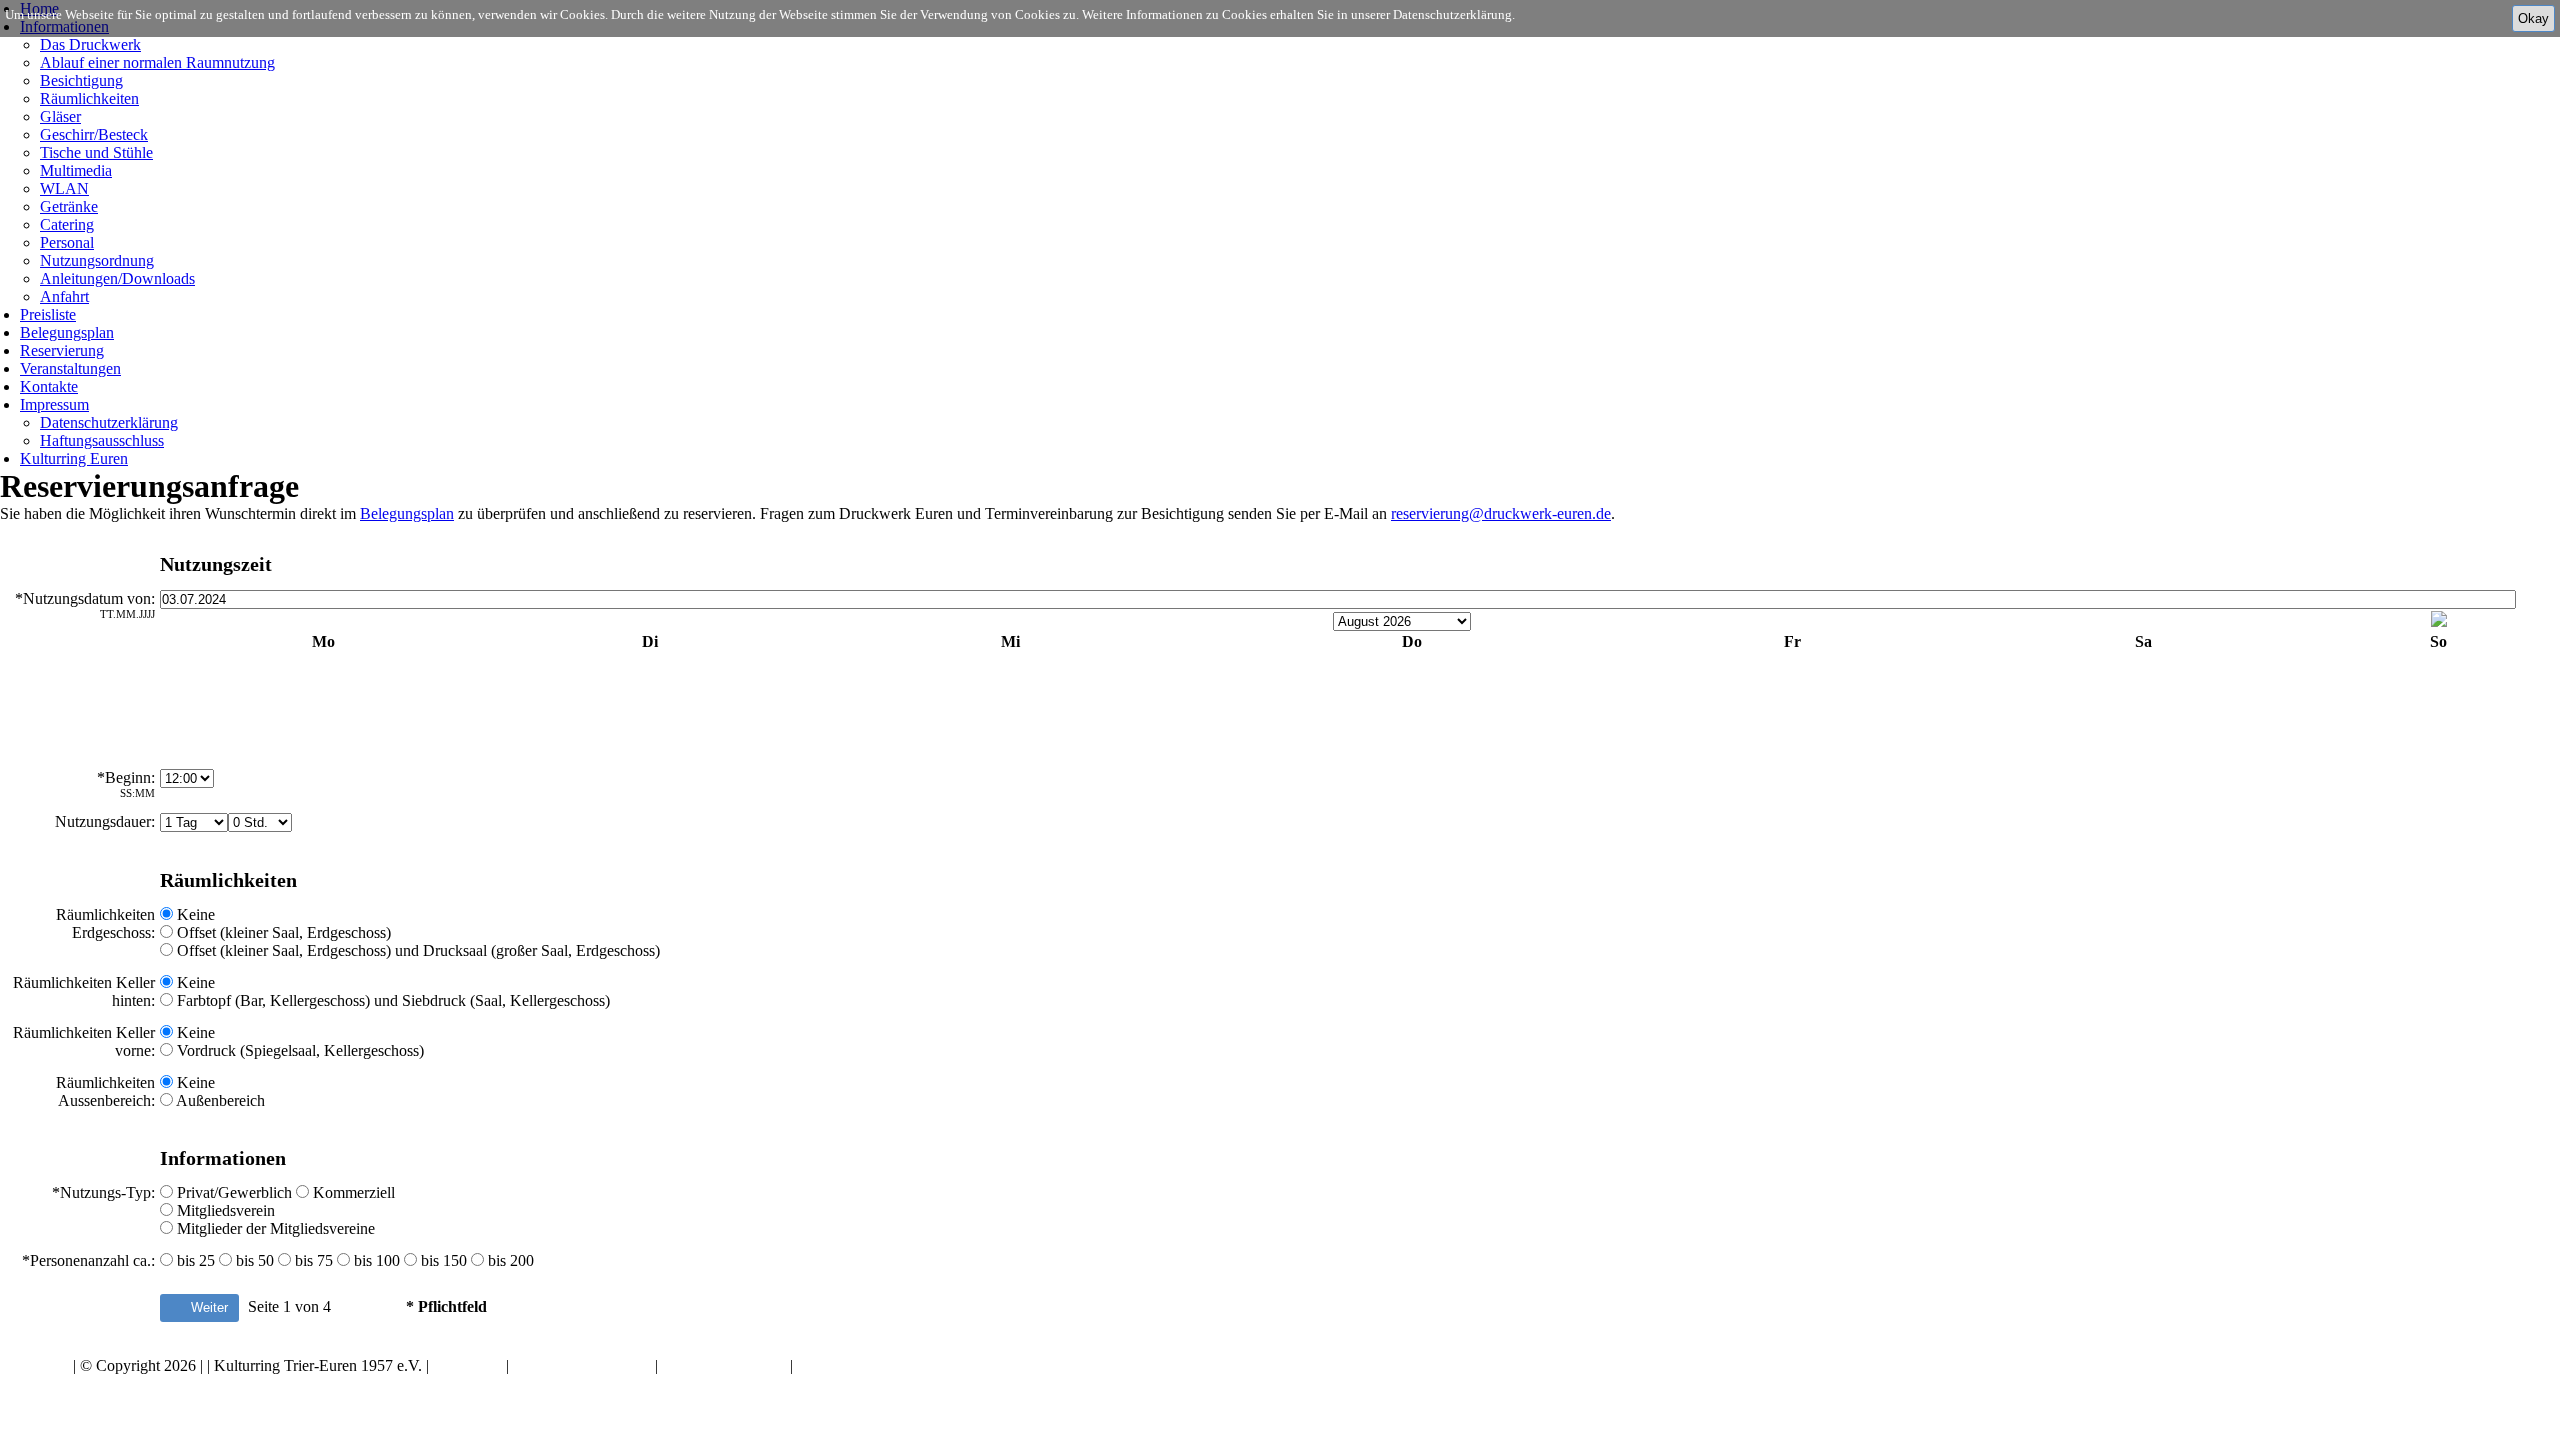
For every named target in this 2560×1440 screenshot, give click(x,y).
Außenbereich (219, 1100)
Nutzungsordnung (97, 260)
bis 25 (194, 1260)
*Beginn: (126, 784)
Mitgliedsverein (224, 1210)
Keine (194, 914)
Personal (67, 242)
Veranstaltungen (70, 368)
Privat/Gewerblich (234, 1192)
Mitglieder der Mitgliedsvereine (274, 1228)
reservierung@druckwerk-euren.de (1501, 513)
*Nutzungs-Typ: (103, 1192)
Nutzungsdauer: (105, 821)
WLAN (64, 188)
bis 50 (253, 1260)
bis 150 (442, 1260)
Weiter (207, 1307)
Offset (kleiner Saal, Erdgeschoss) (282, 932)
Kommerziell (352, 1192)
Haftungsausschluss (102, 440)
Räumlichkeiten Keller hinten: (84, 991)
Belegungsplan (67, 332)
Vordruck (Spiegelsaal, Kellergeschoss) (298, 1050)
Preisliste (48, 314)
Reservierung (62, 350)
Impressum (54, 404)
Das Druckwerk (90, 44)
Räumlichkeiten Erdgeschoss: (105, 923)
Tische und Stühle (96, 152)
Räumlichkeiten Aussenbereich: (105, 1091)
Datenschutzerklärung (109, 422)
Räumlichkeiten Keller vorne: (84, 1041)
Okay (2533, 18)
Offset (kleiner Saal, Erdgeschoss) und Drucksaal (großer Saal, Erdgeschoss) (416, 950)
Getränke (69, 206)
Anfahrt (64, 296)
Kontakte (49, 386)
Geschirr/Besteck (94, 134)
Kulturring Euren (74, 458)
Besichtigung (81, 80)
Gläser (60, 116)
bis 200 (509, 1260)
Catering (67, 224)
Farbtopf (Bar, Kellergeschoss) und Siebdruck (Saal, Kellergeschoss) (391, 1000)
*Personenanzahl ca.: (88, 1260)
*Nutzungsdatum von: (85, 605)
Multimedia (76, 170)
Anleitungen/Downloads (117, 278)
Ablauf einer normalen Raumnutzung (157, 62)
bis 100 (375, 1260)
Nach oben (34, 1365)
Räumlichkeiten (89, 98)
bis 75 (312, 1260)
